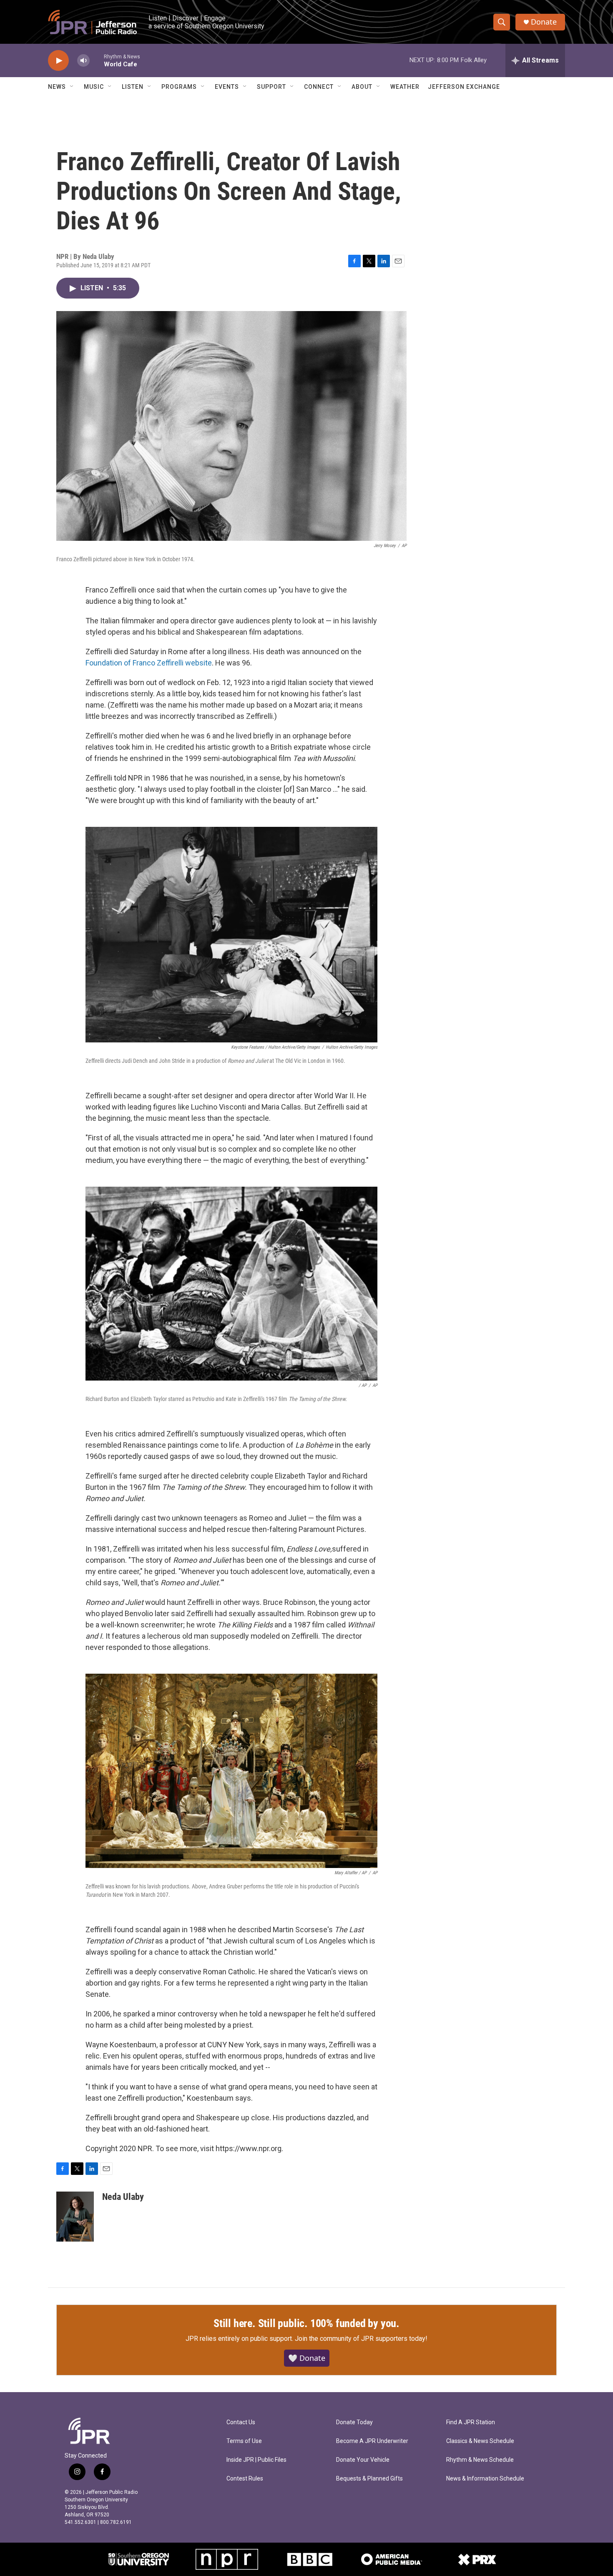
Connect (319, 87)
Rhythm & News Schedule (480, 2460)
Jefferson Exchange (464, 87)
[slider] (97, 60)
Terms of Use (244, 2441)
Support (271, 87)
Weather (405, 87)
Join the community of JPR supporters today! (361, 2339)
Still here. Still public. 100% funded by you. (306, 2323)
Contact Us (241, 2422)
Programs (179, 87)
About (362, 87)
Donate (544, 22)
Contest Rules (245, 2479)
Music (94, 87)
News (57, 87)
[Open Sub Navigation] (72, 87)
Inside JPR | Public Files (256, 2460)
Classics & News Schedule (480, 2441)
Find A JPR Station (471, 2422)
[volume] (83, 61)
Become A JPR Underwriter (372, 2441)
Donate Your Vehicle (363, 2460)
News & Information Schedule (485, 2479)
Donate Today (354, 2422)
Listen (133, 87)
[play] (58, 61)
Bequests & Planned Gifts (369, 2479)
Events (227, 87)
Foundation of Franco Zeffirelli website (149, 663)
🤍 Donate (307, 2358)
